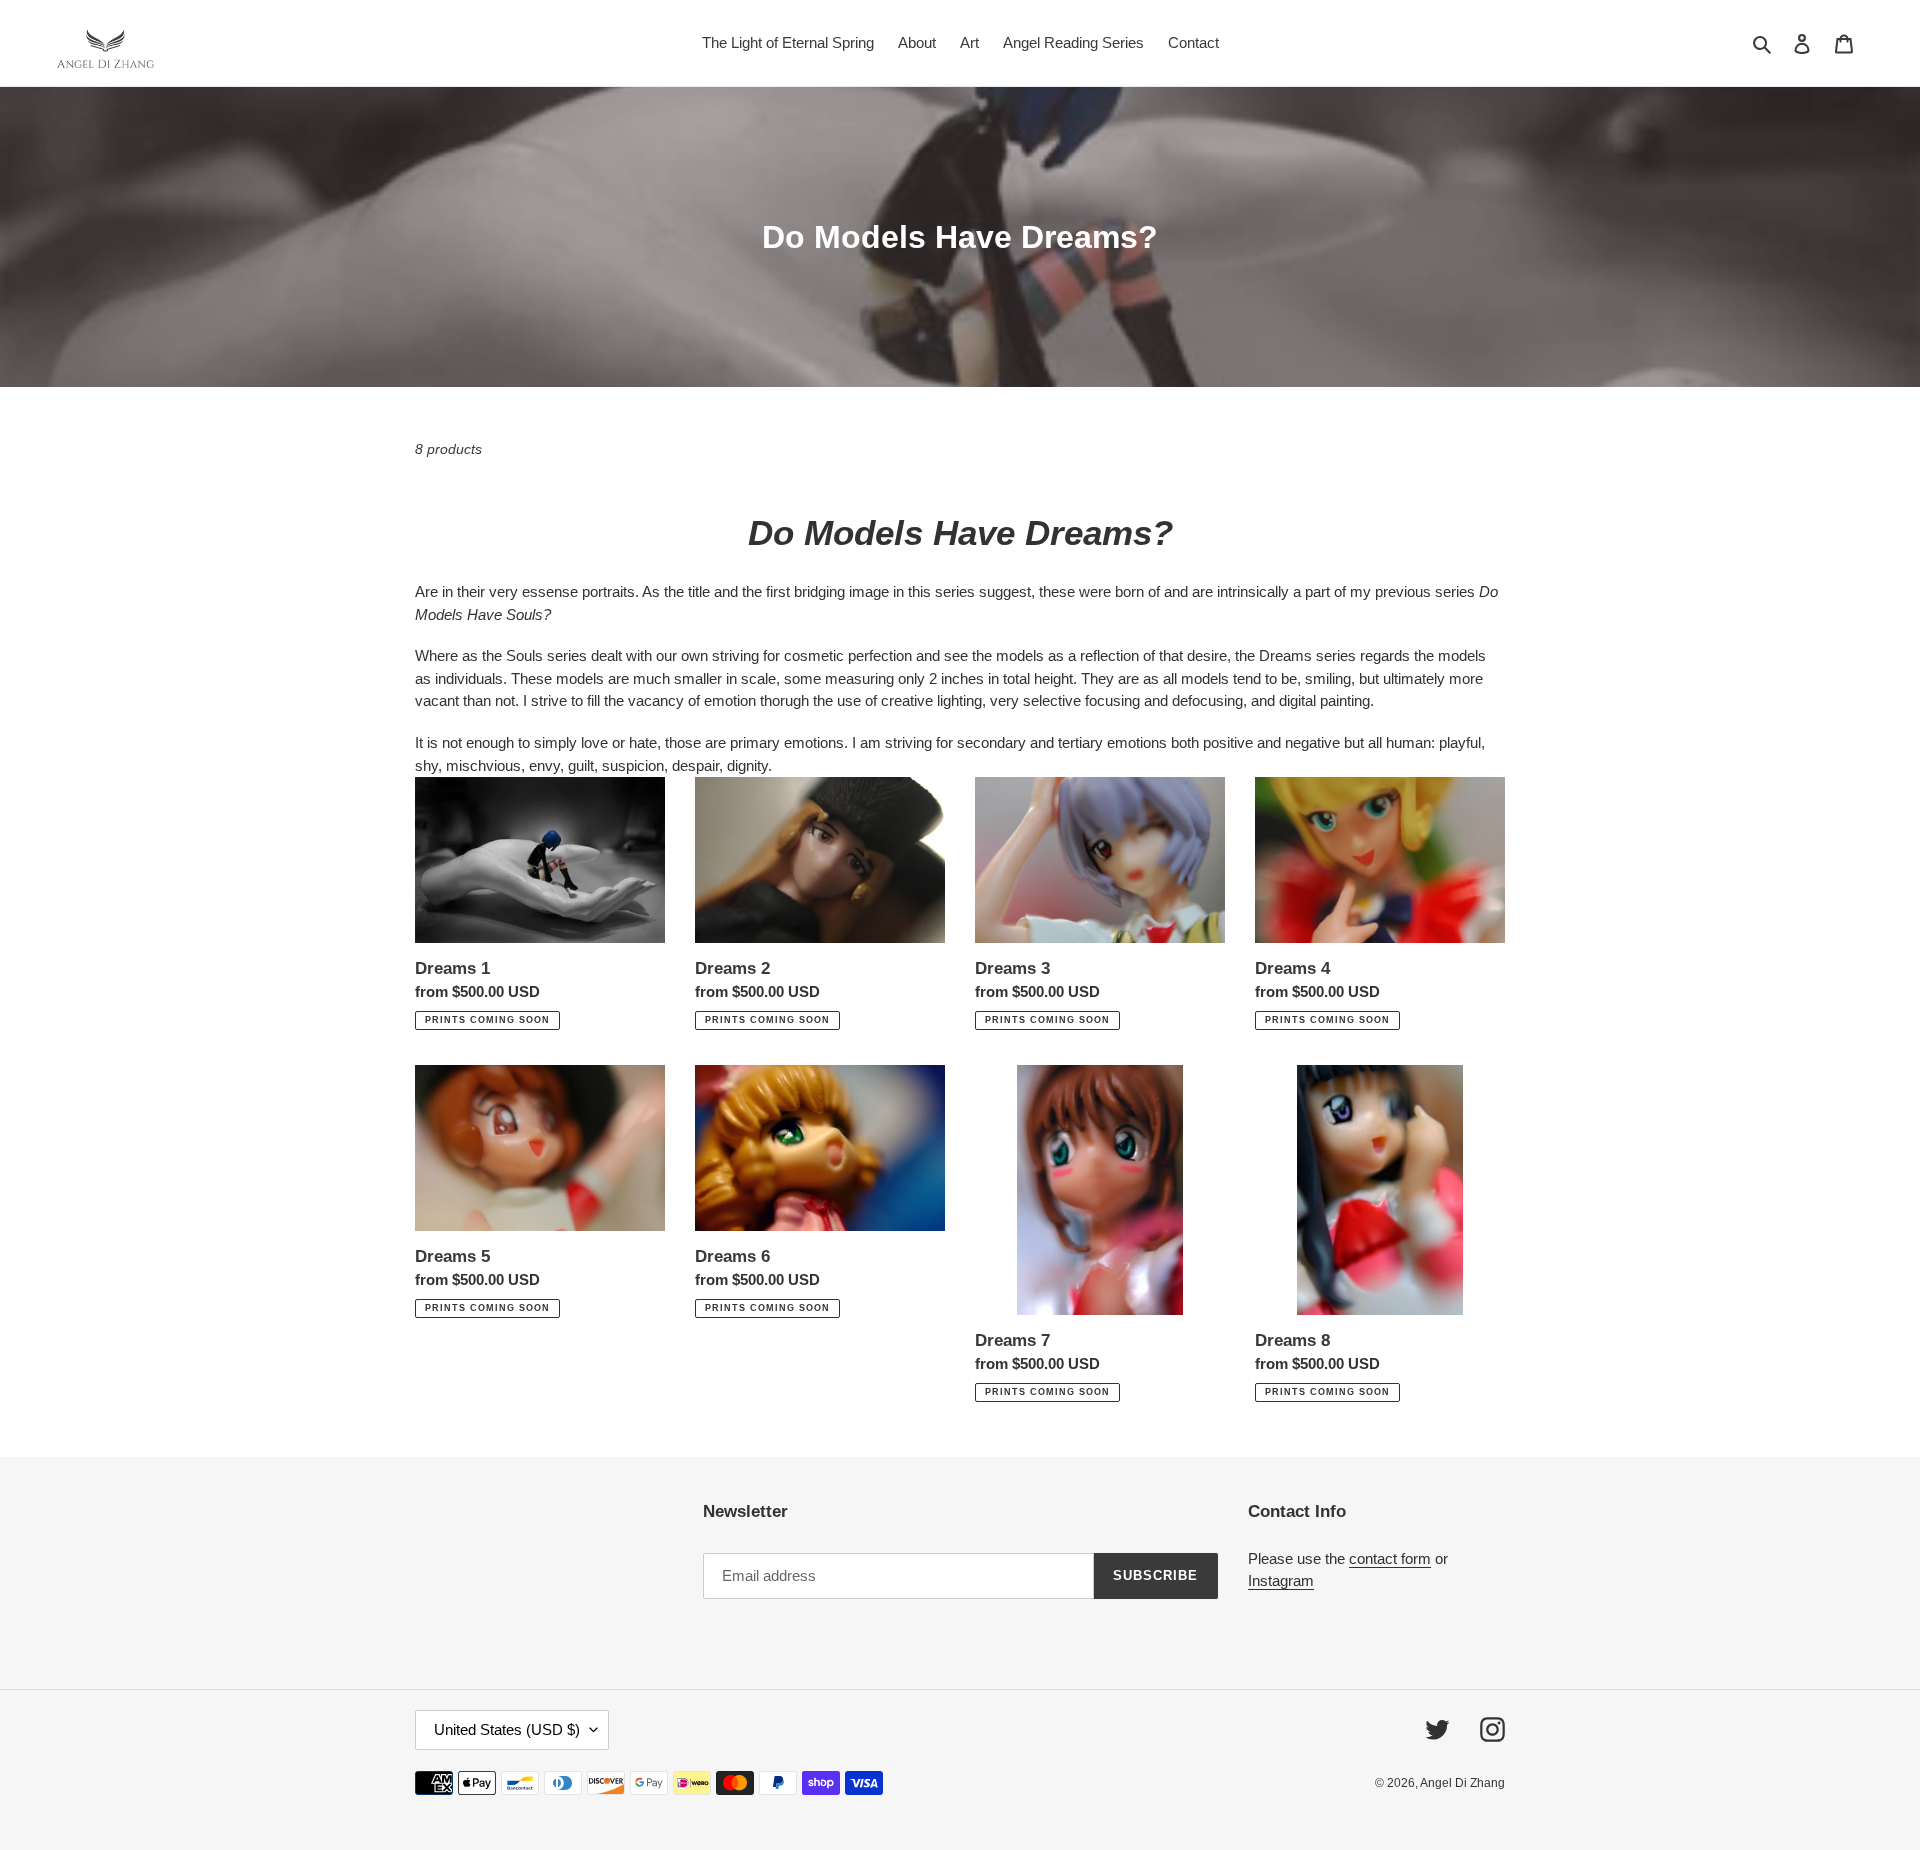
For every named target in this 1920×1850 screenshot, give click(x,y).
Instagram (1281, 1580)
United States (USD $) (507, 1729)
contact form (1390, 1558)
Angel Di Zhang (1462, 1783)
